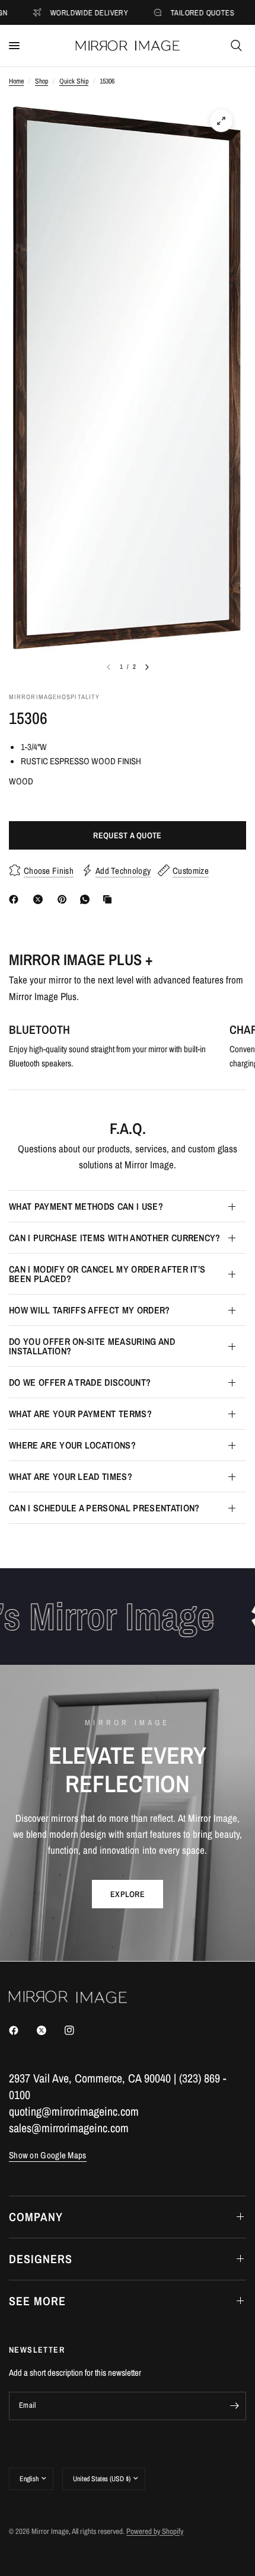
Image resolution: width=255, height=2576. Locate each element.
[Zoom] (221, 121)
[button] (128, 1894)
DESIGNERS (41, 2259)
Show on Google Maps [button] (48, 2155)
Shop (42, 81)
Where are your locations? (72, 1445)
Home (16, 81)
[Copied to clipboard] (110, 899)
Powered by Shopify (155, 2531)
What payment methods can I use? (86, 1206)
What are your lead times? (71, 1476)
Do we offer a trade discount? (80, 1382)
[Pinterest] (65, 899)
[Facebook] (16, 899)
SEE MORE (37, 2301)
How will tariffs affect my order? (90, 1310)
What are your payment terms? (80, 1414)
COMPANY (36, 2217)
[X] (40, 899)
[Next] (147, 667)
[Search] (236, 46)
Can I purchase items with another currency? (115, 1238)
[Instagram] (78, 2030)
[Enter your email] (234, 2406)
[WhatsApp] (87, 899)
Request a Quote (127, 835)
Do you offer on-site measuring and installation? (92, 1346)
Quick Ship (74, 81)
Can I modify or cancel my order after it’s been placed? (107, 1274)
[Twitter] (50, 2030)
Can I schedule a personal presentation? (104, 1508)
